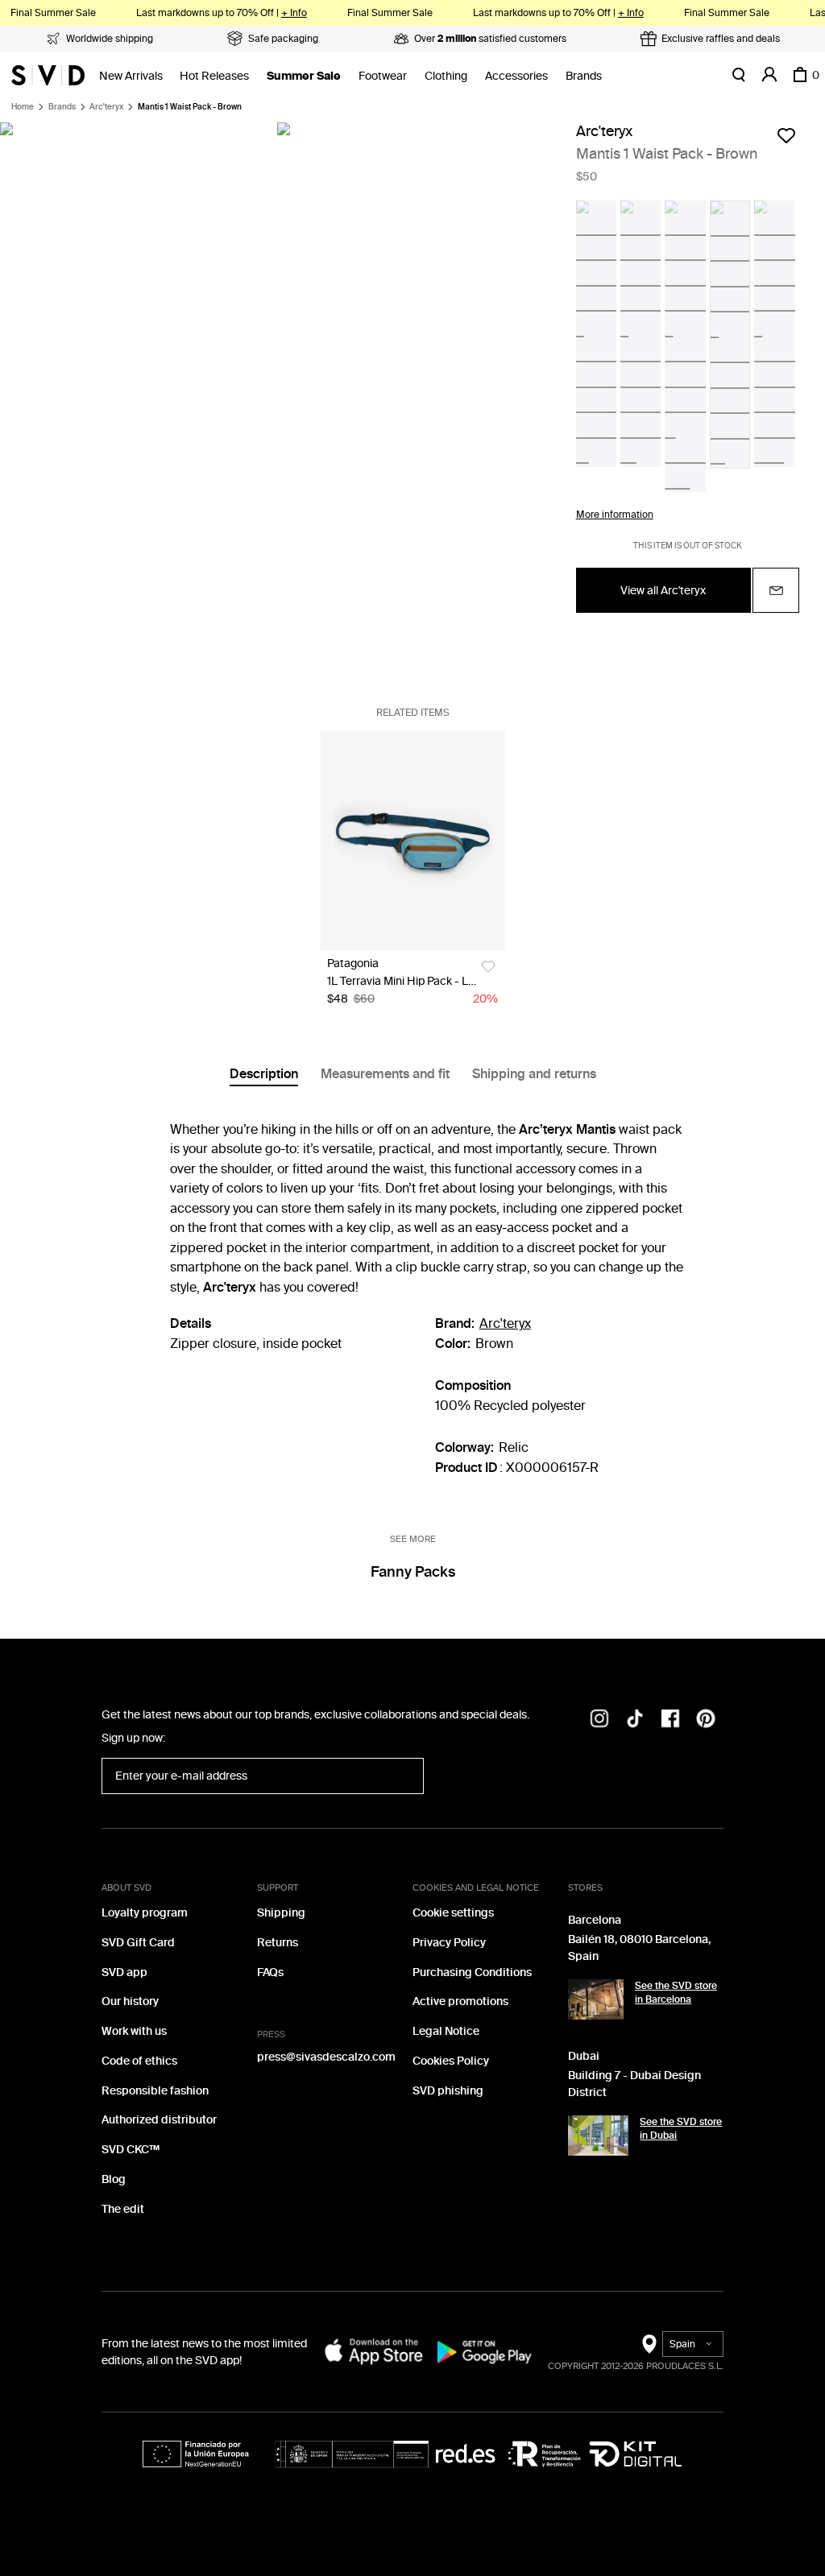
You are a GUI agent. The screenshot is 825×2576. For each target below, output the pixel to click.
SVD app (124, 1972)
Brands (584, 76)
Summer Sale (304, 76)
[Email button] (776, 590)
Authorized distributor (159, 2120)
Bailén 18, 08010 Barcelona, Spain (639, 1948)
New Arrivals (131, 76)
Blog (114, 2179)
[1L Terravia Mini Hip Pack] (413, 841)
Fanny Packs (413, 1572)
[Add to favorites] (786, 135)
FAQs (270, 1972)
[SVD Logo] (48, 75)
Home (23, 107)
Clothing (446, 76)
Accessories (516, 76)
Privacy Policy (449, 1943)
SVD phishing (448, 2091)
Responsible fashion (155, 2091)
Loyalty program (145, 1913)
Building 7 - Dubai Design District (634, 2084)
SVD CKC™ (131, 2150)
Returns (278, 1943)
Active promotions (460, 2001)
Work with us (134, 2031)
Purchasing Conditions (472, 1972)
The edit (123, 2209)
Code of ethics (139, 2061)
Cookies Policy (451, 2061)
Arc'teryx (106, 107)
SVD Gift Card (138, 1943)
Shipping (281, 1913)
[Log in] (769, 75)
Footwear (383, 76)
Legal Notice (446, 2031)
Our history (130, 2001)
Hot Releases (214, 76)
